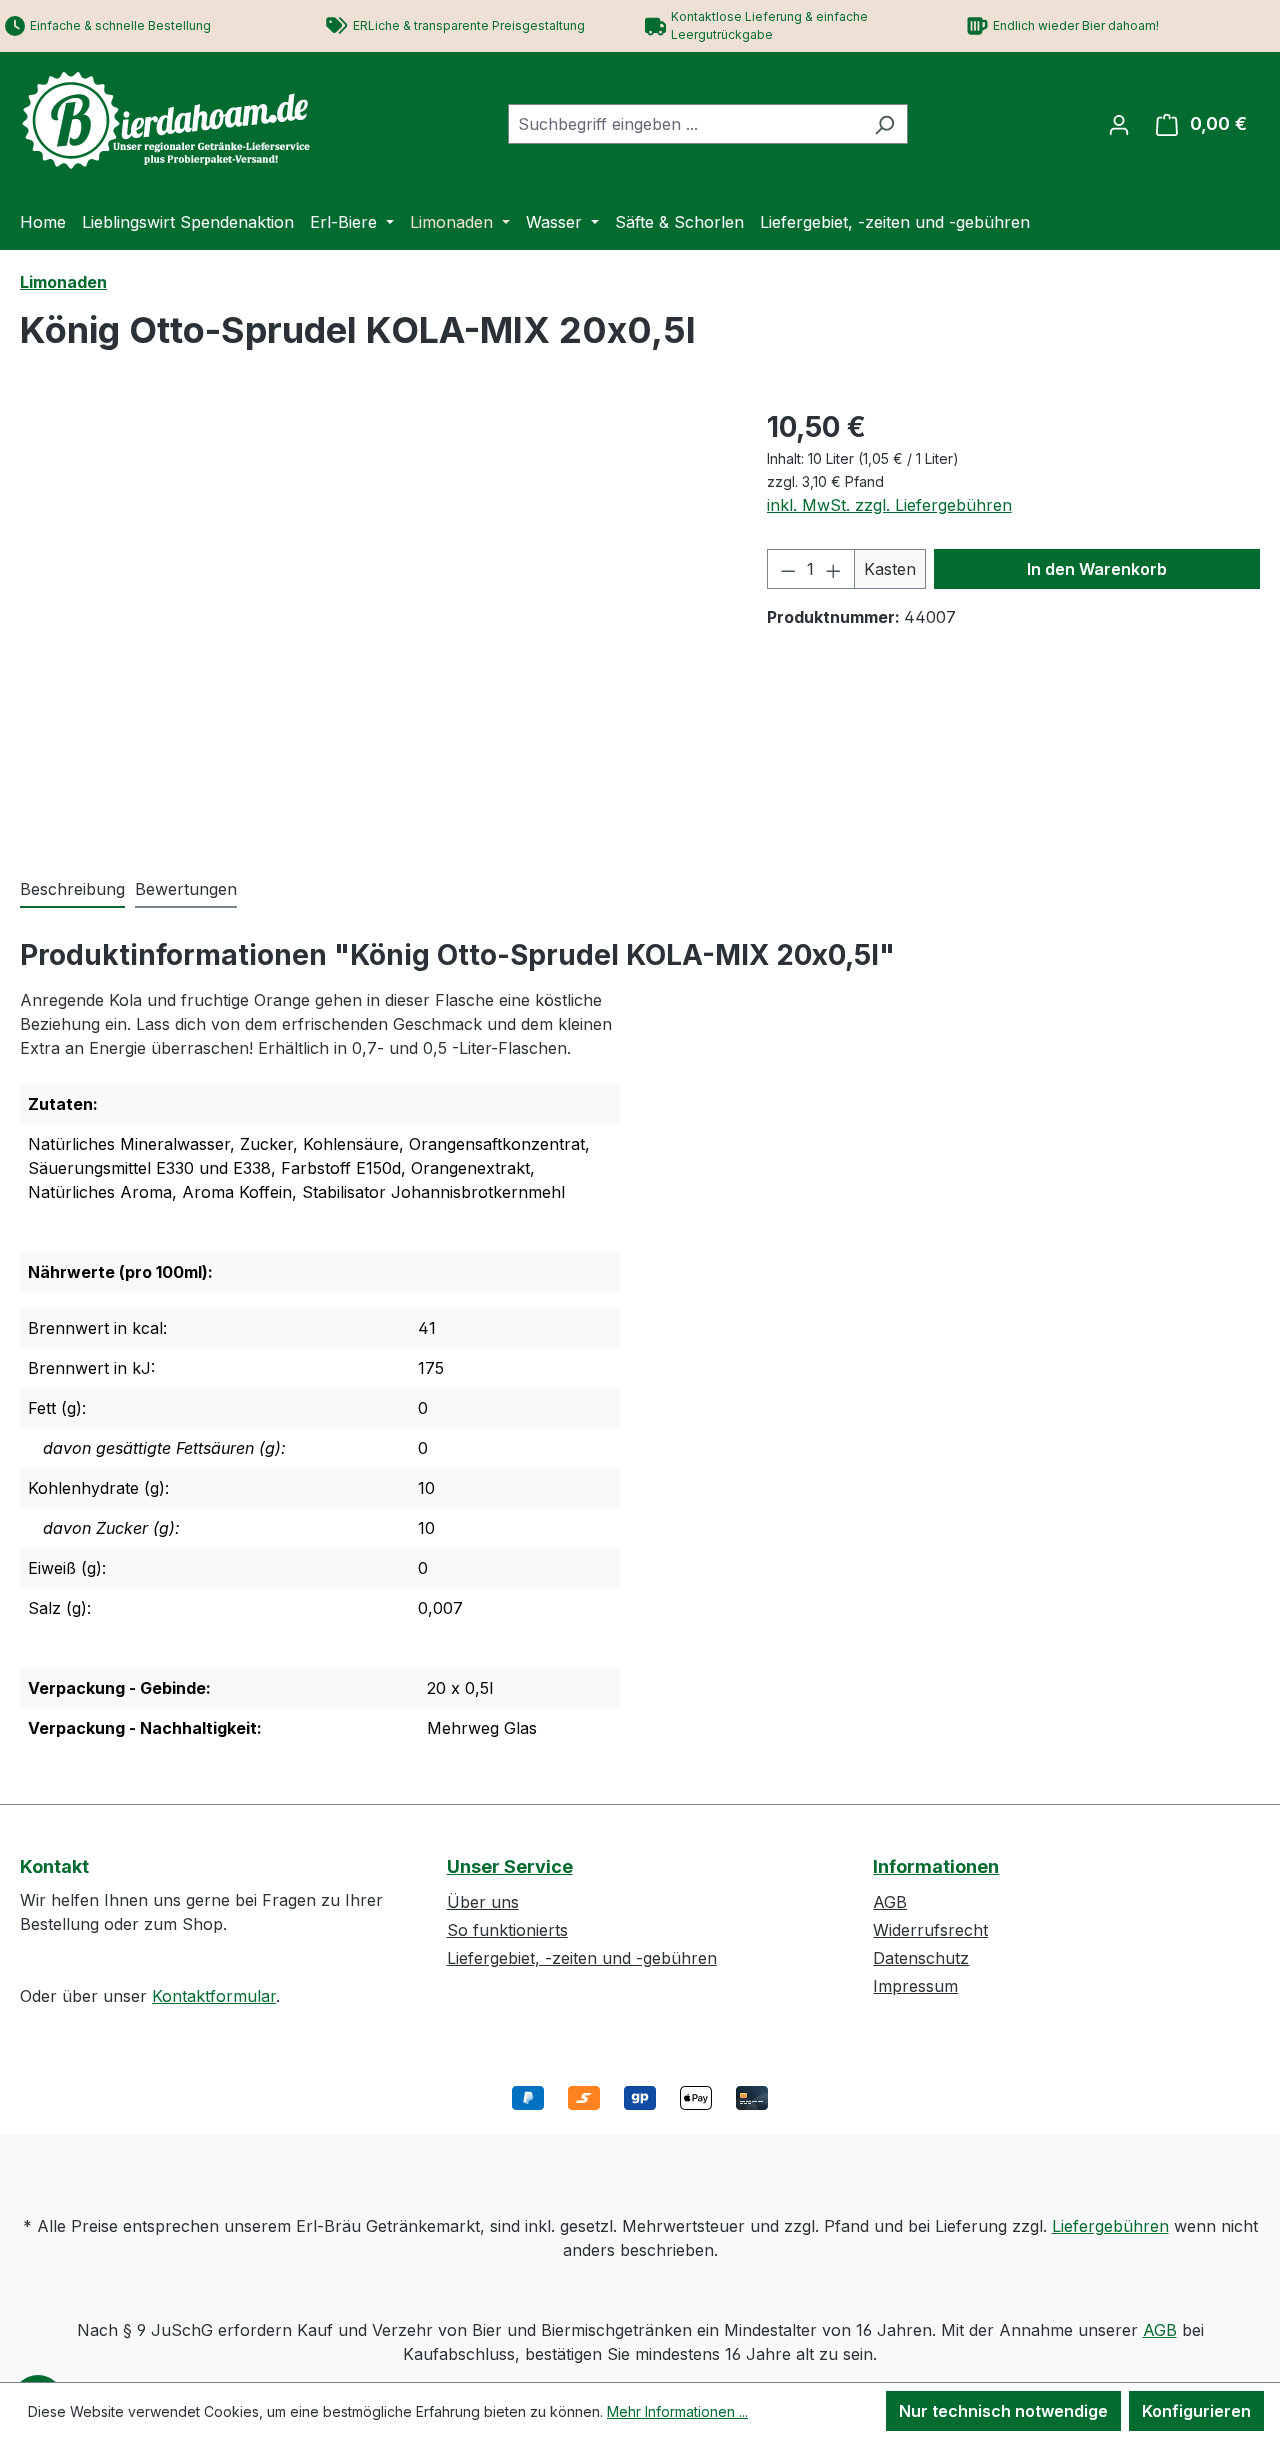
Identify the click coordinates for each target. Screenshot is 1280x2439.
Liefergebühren (1110, 2226)
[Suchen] (884, 124)
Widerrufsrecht (930, 1930)
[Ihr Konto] (1119, 124)
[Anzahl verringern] (788, 569)
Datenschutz (921, 1958)
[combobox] (685, 124)
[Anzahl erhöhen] (834, 569)
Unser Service (510, 1866)
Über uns (483, 1902)
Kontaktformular (214, 1996)
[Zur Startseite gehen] (170, 120)
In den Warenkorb (1097, 569)
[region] (373, 621)
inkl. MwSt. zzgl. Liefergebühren (889, 505)
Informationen (936, 1866)
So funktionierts (507, 1930)
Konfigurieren (1196, 2411)
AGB (890, 1902)
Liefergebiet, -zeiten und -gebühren (582, 1958)
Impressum (915, 1986)
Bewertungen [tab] (186, 889)
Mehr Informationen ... (677, 2411)
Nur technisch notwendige (1003, 2411)
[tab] (72, 890)
